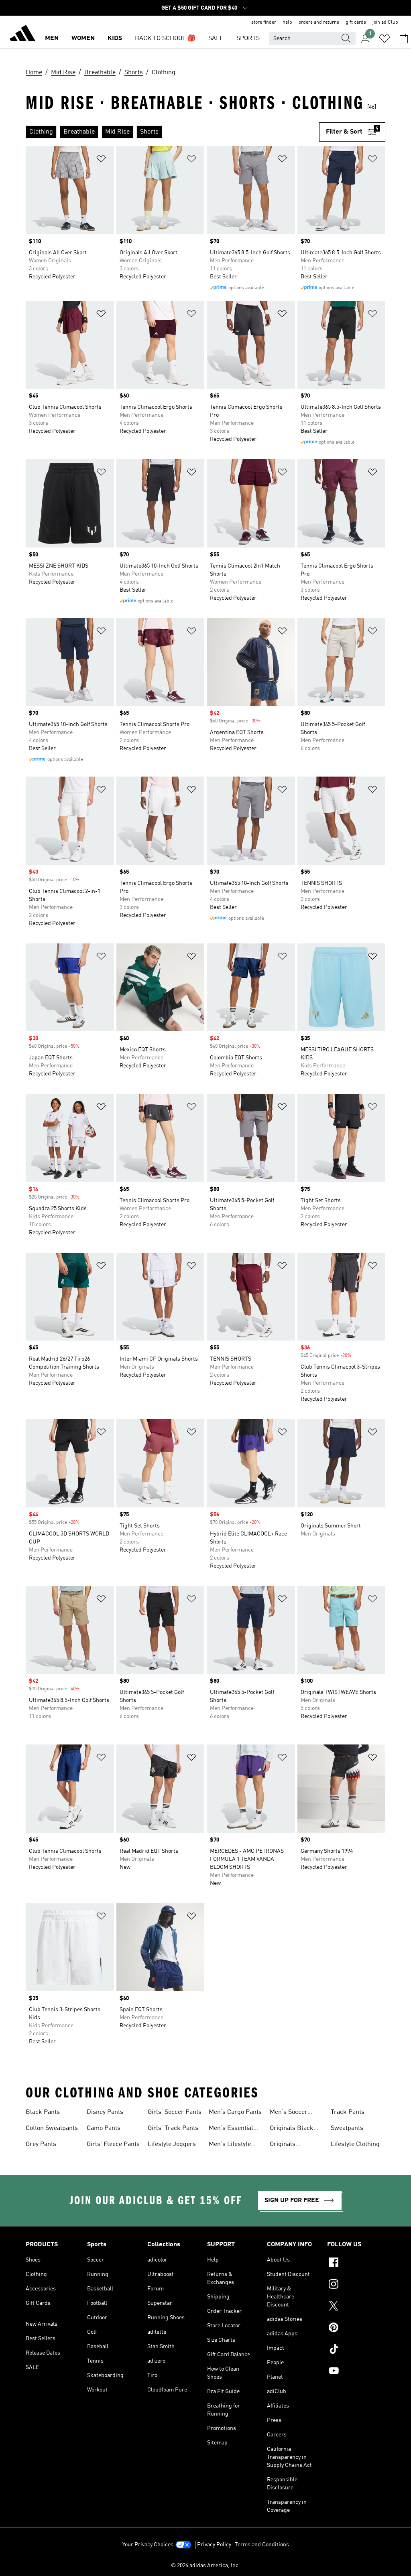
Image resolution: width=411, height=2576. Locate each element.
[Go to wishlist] (385, 39)
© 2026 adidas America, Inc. (205, 2566)
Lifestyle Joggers (172, 2144)
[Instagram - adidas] (356, 2285)
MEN (52, 39)
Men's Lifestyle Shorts (230, 2145)
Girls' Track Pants (173, 2128)
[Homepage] (22, 34)
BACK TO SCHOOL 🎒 (165, 39)
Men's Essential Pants (231, 2129)
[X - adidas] (356, 2307)
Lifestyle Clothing (355, 2144)
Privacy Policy (214, 2545)
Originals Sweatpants (286, 2145)
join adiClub (385, 22)
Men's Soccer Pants (289, 2113)
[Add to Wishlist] (101, 160)
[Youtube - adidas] (356, 2372)
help (287, 22)
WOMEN (83, 39)
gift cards (356, 22)
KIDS (115, 39)
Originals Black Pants (292, 2129)
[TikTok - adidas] (356, 2350)
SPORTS (248, 39)
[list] (172, 132)
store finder (264, 22)
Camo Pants (104, 2128)
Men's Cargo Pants (235, 2112)
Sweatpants (347, 2128)
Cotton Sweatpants (52, 2128)
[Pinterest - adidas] (356, 2329)
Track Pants (348, 2112)
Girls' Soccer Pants (175, 2112)
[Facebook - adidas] (356, 2264)
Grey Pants (41, 2144)
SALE (216, 39)
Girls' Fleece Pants (113, 2144)
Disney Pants (105, 2112)
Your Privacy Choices (148, 2545)
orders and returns (319, 22)
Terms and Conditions (262, 2545)
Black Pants (43, 2112)
